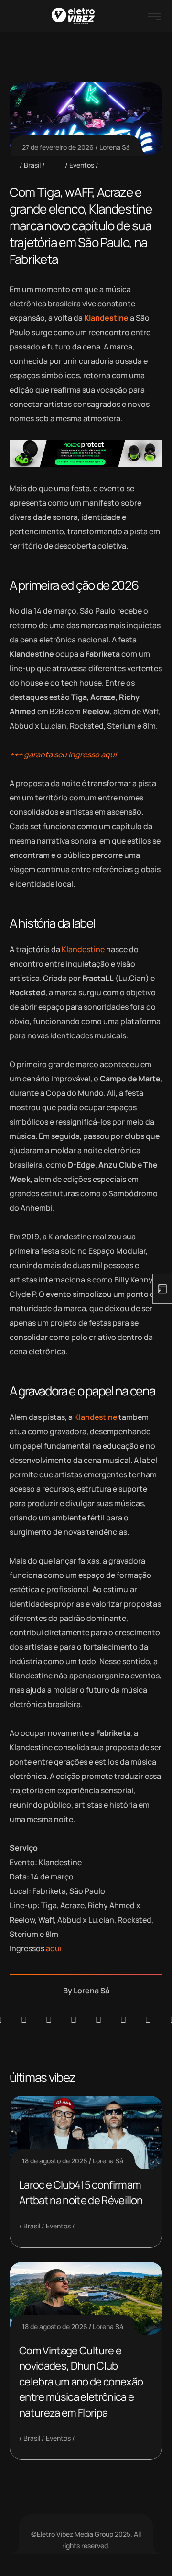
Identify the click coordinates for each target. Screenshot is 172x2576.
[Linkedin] (74, 2020)
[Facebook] (49, 2020)
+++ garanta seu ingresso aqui (63, 754)
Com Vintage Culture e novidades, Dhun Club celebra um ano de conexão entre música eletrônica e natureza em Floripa (81, 2382)
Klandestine (106, 318)
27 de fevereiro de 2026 (58, 147)
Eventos (82, 165)
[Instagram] (98, 2020)
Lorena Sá (115, 147)
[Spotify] (24, 2020)
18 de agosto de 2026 (55, 2161)
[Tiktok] (123, 2020)
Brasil (32, 165)
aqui (54, 1948)
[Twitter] (148, 2020)
